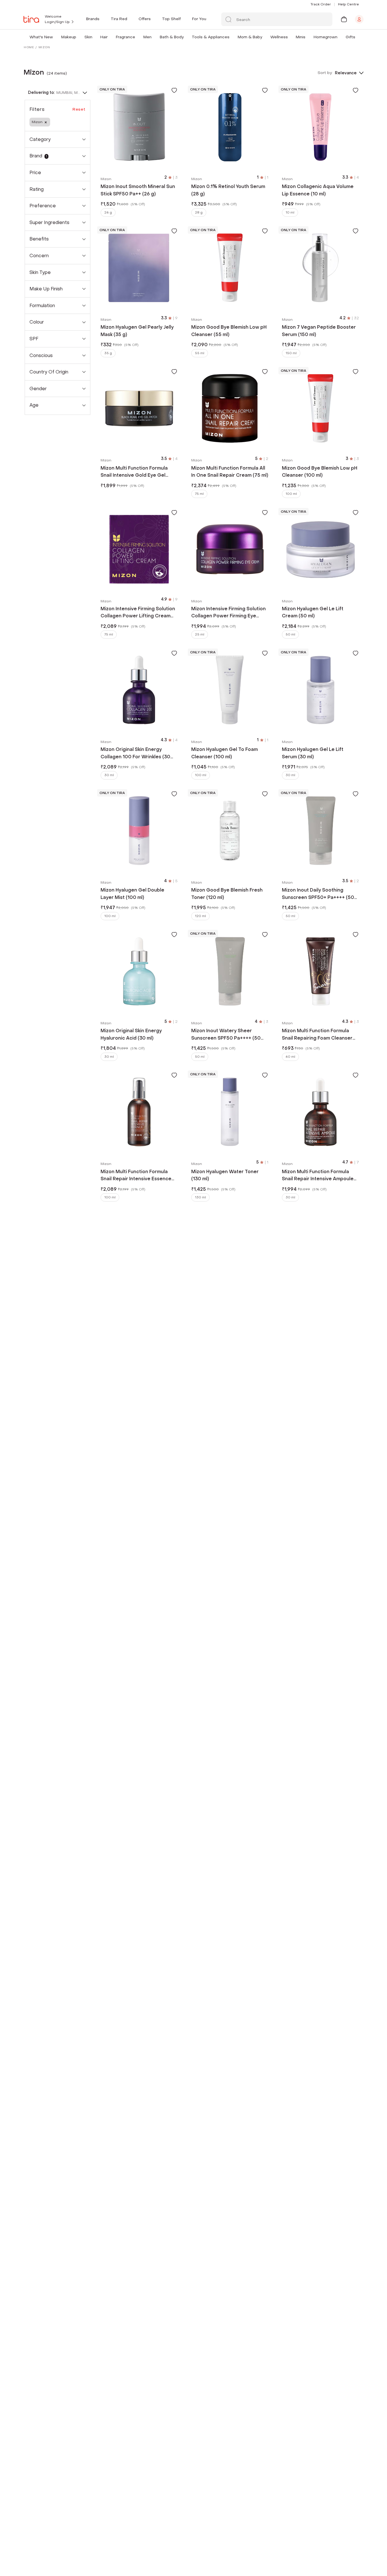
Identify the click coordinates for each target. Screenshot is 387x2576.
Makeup (69, 37)
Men (147, 37)
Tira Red (119, 19)
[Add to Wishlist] (174, 90)
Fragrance (126, 37)
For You (199, 19)
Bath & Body (172, 37)
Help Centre (348, 4)
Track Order (321, 4)
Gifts (350, 37)
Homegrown (326, 37)
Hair (104, 37)
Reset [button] (79, 109)
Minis (301, 37)
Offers (145, 19)
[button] (54, 37)
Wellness (279, 37)
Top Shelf (171, 19)
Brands (93, 19)
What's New (41, 37)
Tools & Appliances (211, 37)
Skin (88, 37)
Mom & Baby (250, 37)
